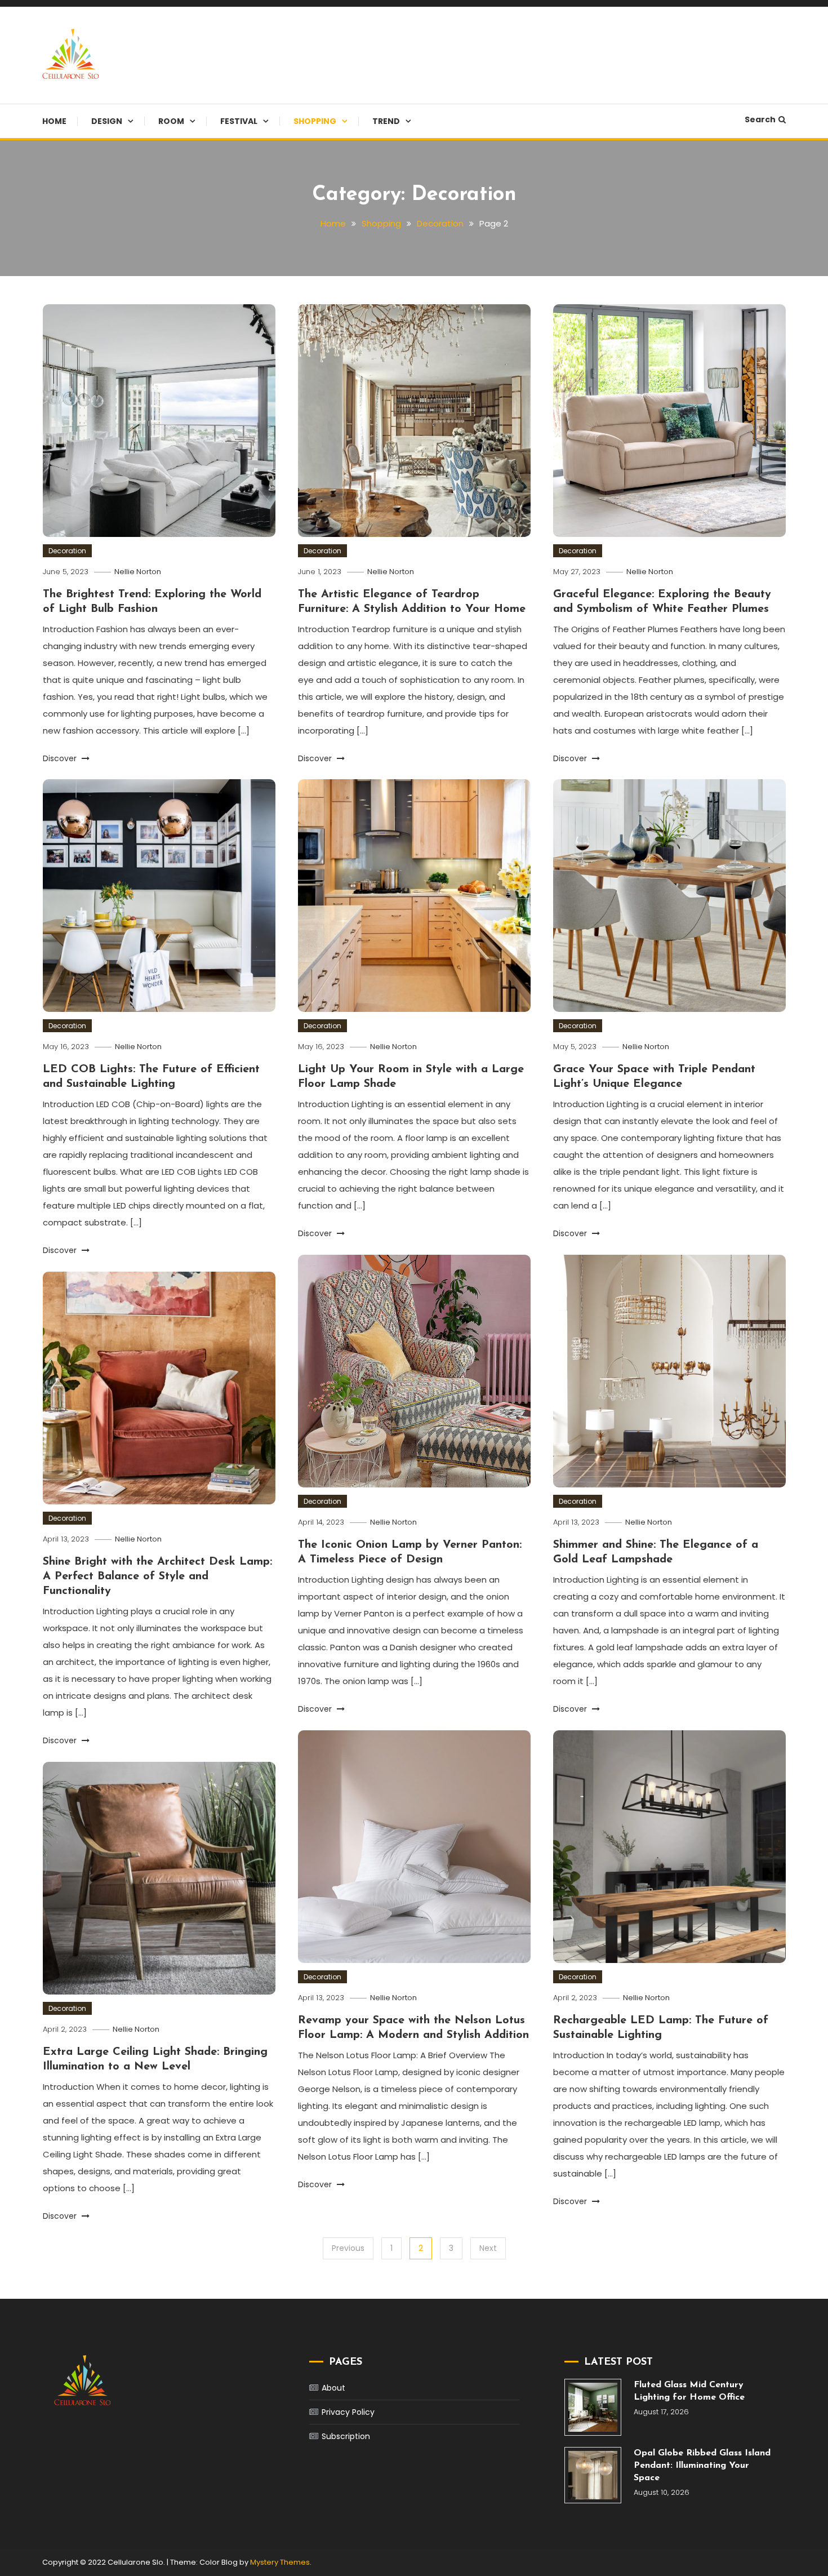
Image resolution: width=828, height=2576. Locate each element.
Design (107, 121)
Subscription (346, 2436)
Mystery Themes (280, 2562)
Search (760, 119)
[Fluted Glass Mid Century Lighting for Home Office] (593, 2407)
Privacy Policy (348, 2412)
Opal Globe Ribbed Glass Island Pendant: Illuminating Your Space (702, 2466)
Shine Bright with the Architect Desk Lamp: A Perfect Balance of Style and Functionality (157, 1576)
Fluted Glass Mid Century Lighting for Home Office (689, 2391)
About (333, 2388)
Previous (348, 2248)
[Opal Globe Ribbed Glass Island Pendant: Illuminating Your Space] (593, 2475)
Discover (61, 758)
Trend (386, 121)
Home (54, 121)
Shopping (315, 121)
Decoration (67, 551)
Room (171, 121)
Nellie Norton (138, 572)
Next (488, 2248)
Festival (239, 121)
